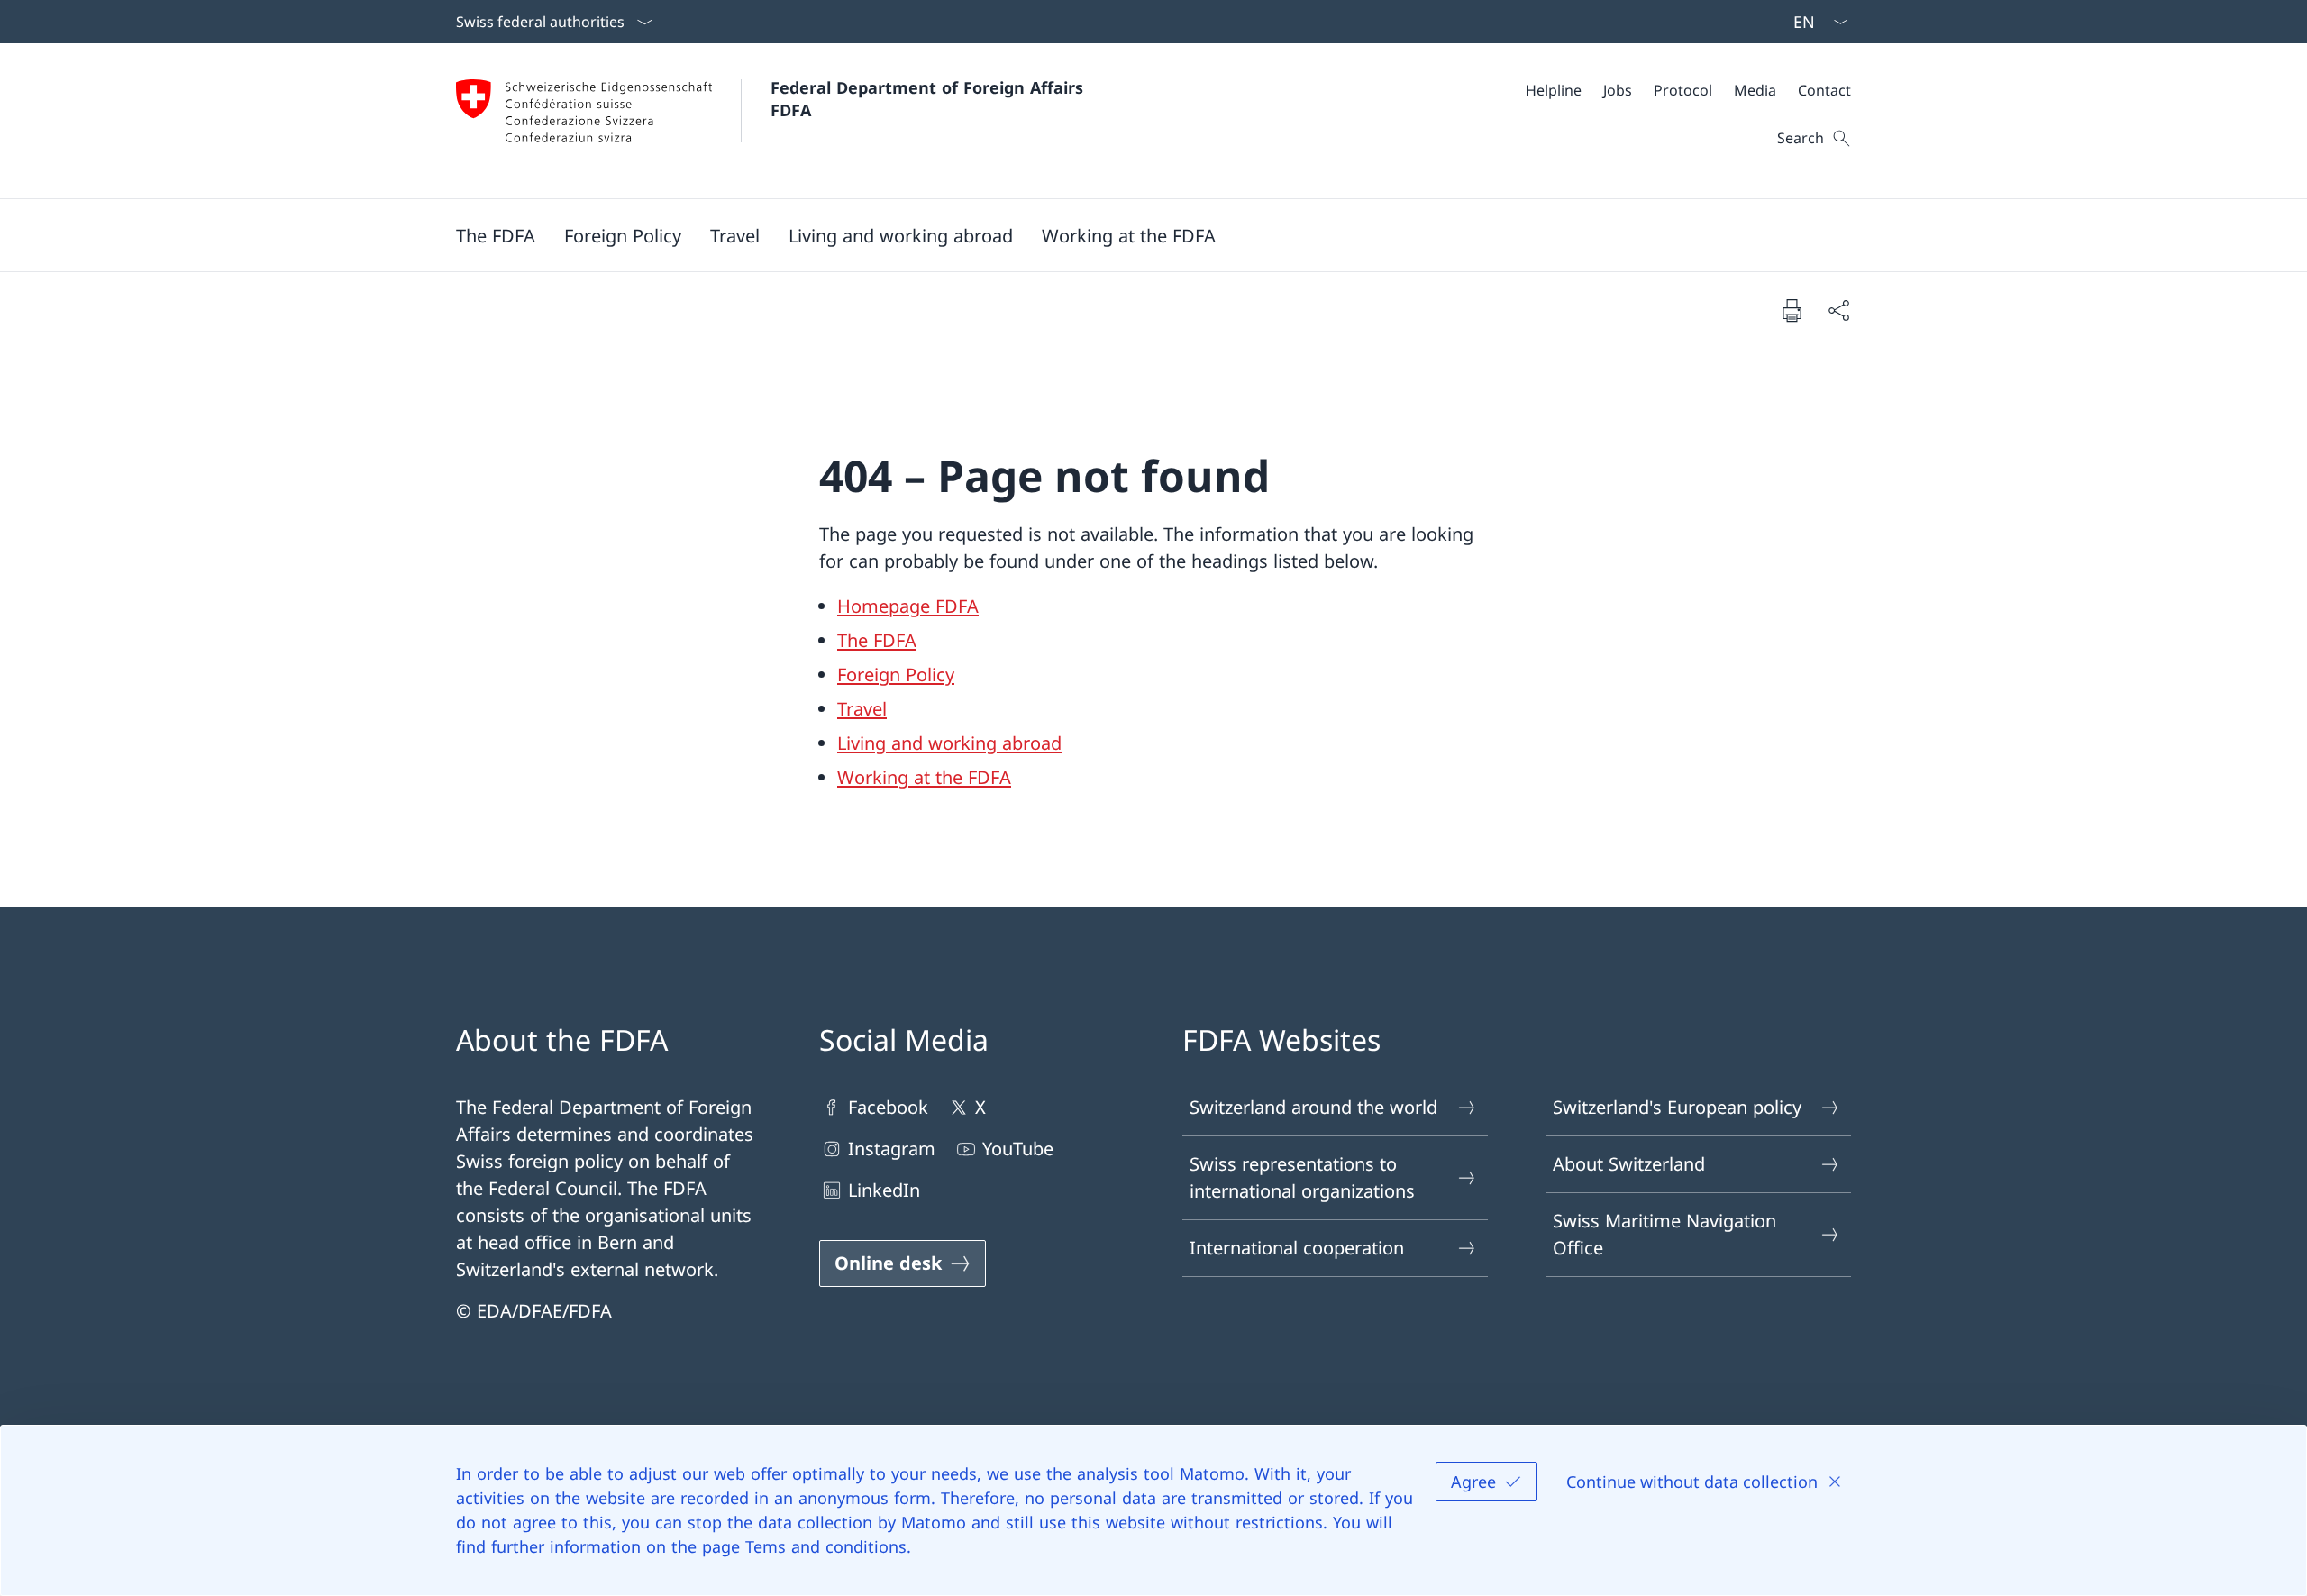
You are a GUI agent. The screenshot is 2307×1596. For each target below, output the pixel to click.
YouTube (1018, 1149)
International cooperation (1297, 1248)
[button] (496, 235)
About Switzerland (1629, 1164)
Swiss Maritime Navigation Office (1664, 1234)
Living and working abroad (949, 743)
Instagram (892, 1149)
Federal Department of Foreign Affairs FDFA (930, 99)
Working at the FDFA (924, 777)
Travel (862, 709)
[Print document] (1792, 310)
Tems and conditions (826, 1546)
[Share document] (1838, 310)
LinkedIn (884, 1190)
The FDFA (877, 640)
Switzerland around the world (1313, 1107)
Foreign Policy (896, 675)
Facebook (888, 1107)
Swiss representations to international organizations (1302, 1177)
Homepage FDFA (908, 606)
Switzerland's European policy (1677, 1107)
